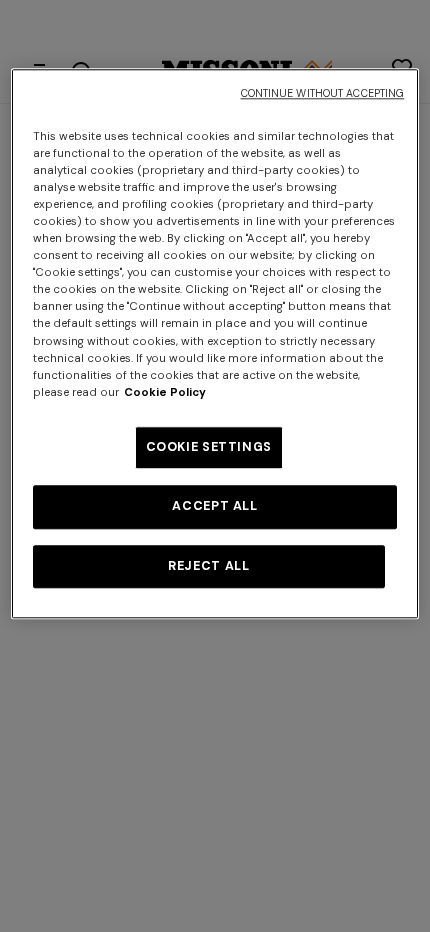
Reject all (208, 566)
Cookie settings (209, 447)
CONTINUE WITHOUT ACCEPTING (323, 93)
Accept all (214, 507)
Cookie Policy (165, 392)
